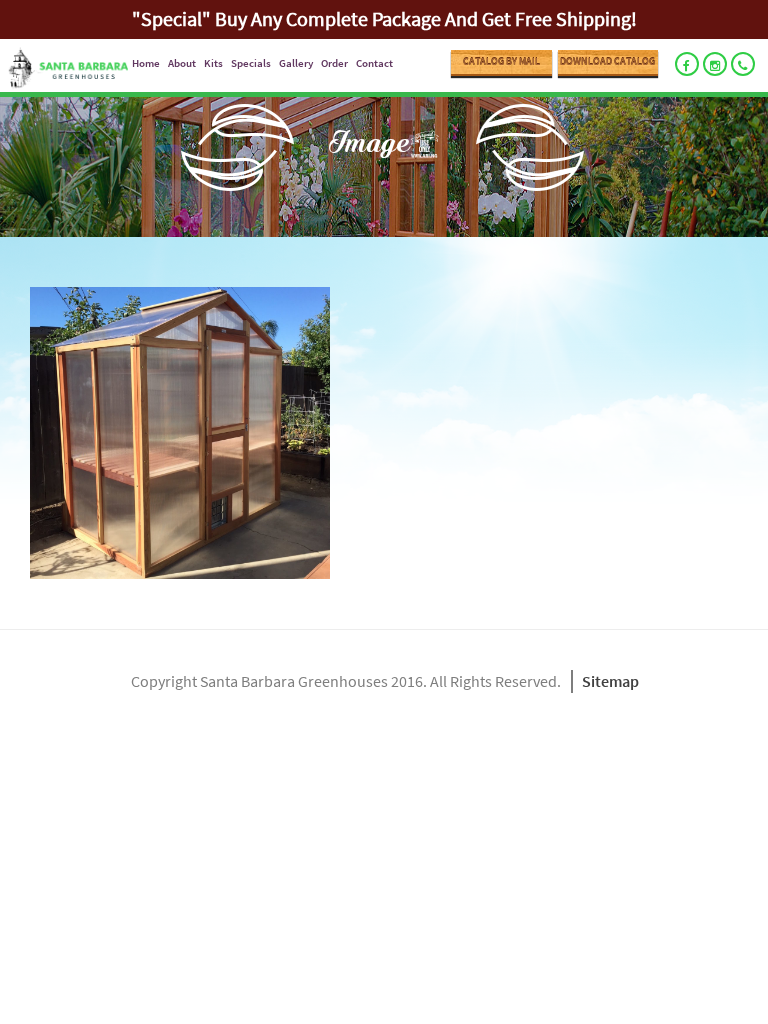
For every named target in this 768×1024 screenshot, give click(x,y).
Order (334, 63)
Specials (251, 63)
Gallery (296, 63)
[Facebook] (687, 64)
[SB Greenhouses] (64, 69)
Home (146, 63)
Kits (213, 63)
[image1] (390, 433)
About (182, 63)
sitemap (610, 681)
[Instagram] (715, 64)
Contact (374, 63)
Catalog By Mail (501, 61)
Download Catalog (607, 61)
